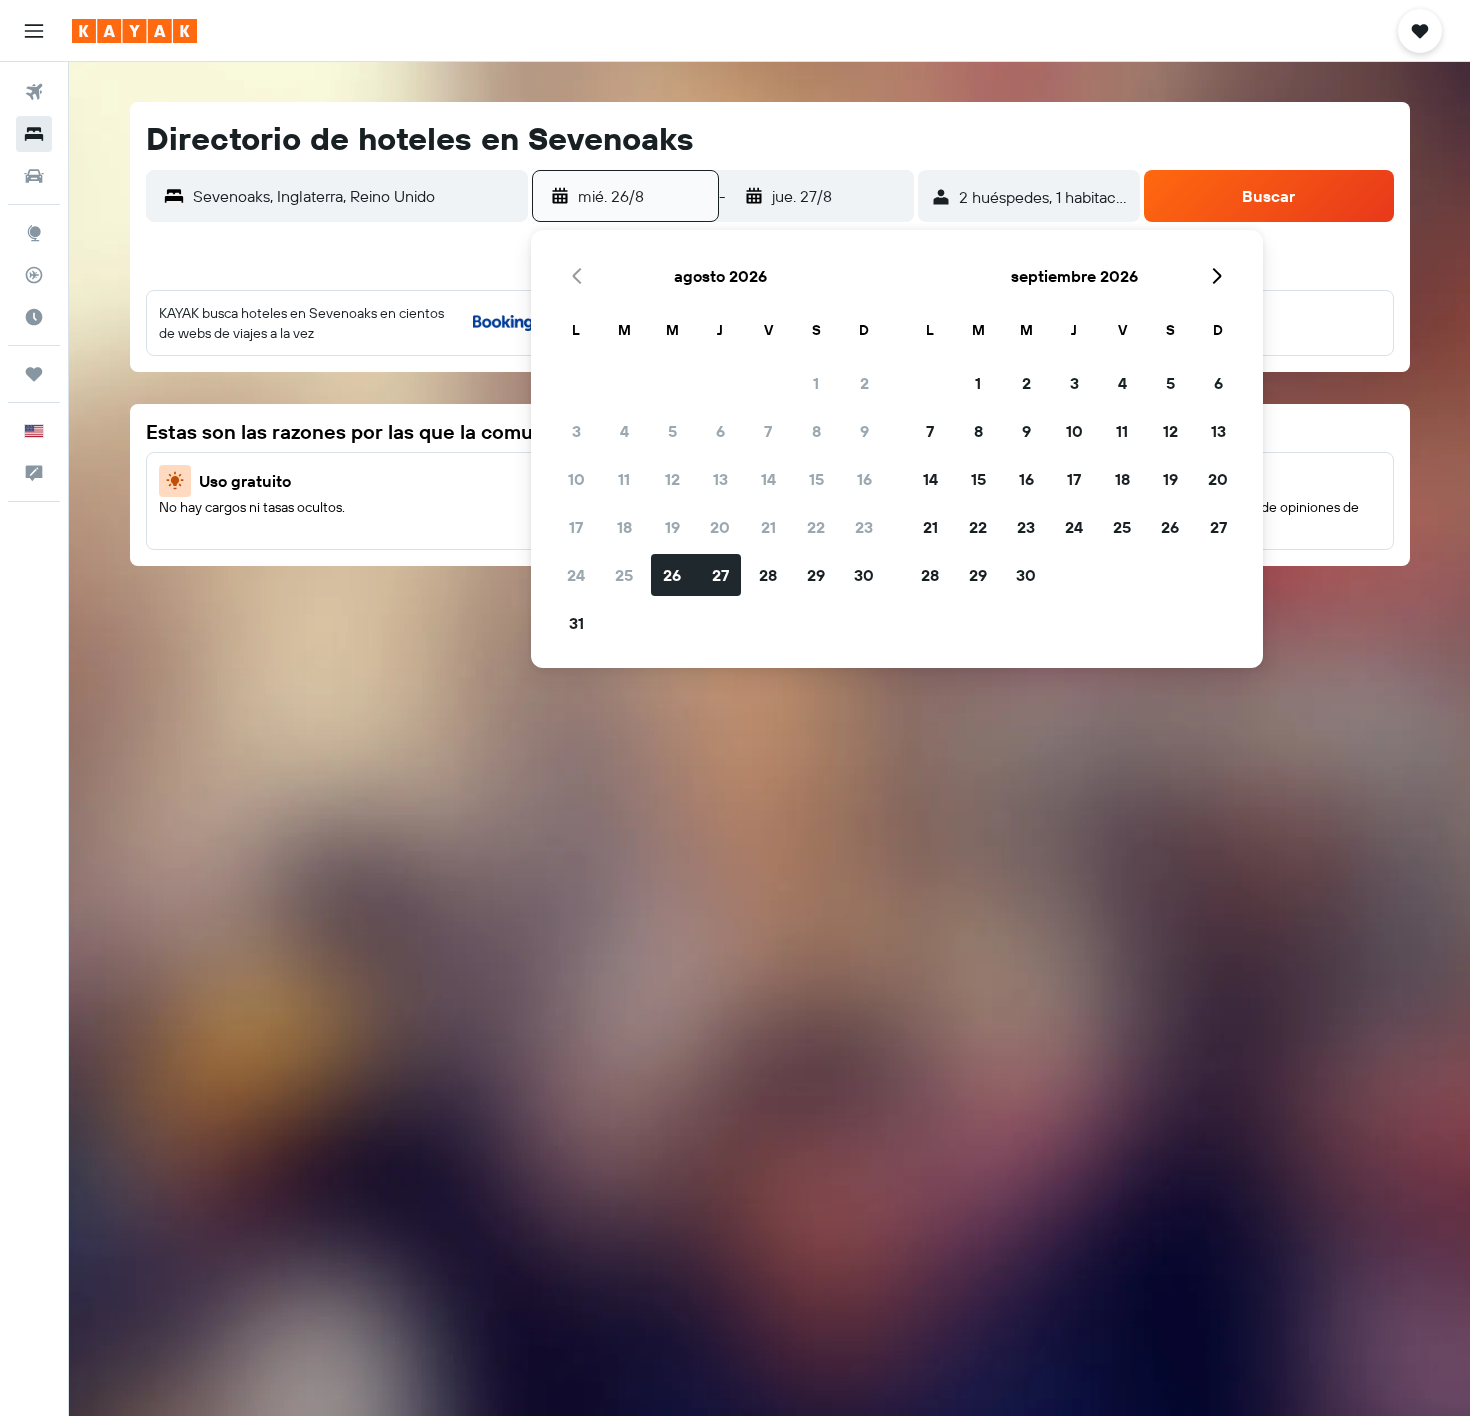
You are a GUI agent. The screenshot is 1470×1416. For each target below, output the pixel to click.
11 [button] (624, 479)
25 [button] (624, 575)
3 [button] (576, 431)
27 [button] (720, 575)
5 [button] (672, 431)
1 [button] (816, 383)
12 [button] (672, 479)
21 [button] (768, 527)
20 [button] (720, 527)
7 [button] (768, 431)
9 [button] (864, 431)
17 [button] (576, 527)
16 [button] (864, 479)
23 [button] (864, 527)
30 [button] (864, 575)
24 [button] (576, 575)
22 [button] (816, 527)
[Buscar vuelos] (34, 92)
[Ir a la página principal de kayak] (134, 31)
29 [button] (816, 575)
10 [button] (576, 479)
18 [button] (624, 527)
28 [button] (768, 575)
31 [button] (576, 623)
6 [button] (720, 431)
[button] (34, 31)
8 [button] (816, 431)
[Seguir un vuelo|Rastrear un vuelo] (34, 275)
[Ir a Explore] (34, 233)
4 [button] (624, 431)
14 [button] (768, 479)
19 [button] (672, 527)
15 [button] (816, 479)
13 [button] (720, 479)
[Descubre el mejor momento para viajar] (34, 317)
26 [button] (672, 575)
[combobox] (355, 196)
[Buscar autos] (34, 176)
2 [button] (864, 383)
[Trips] (34, 374)
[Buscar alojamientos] (34, 134)
